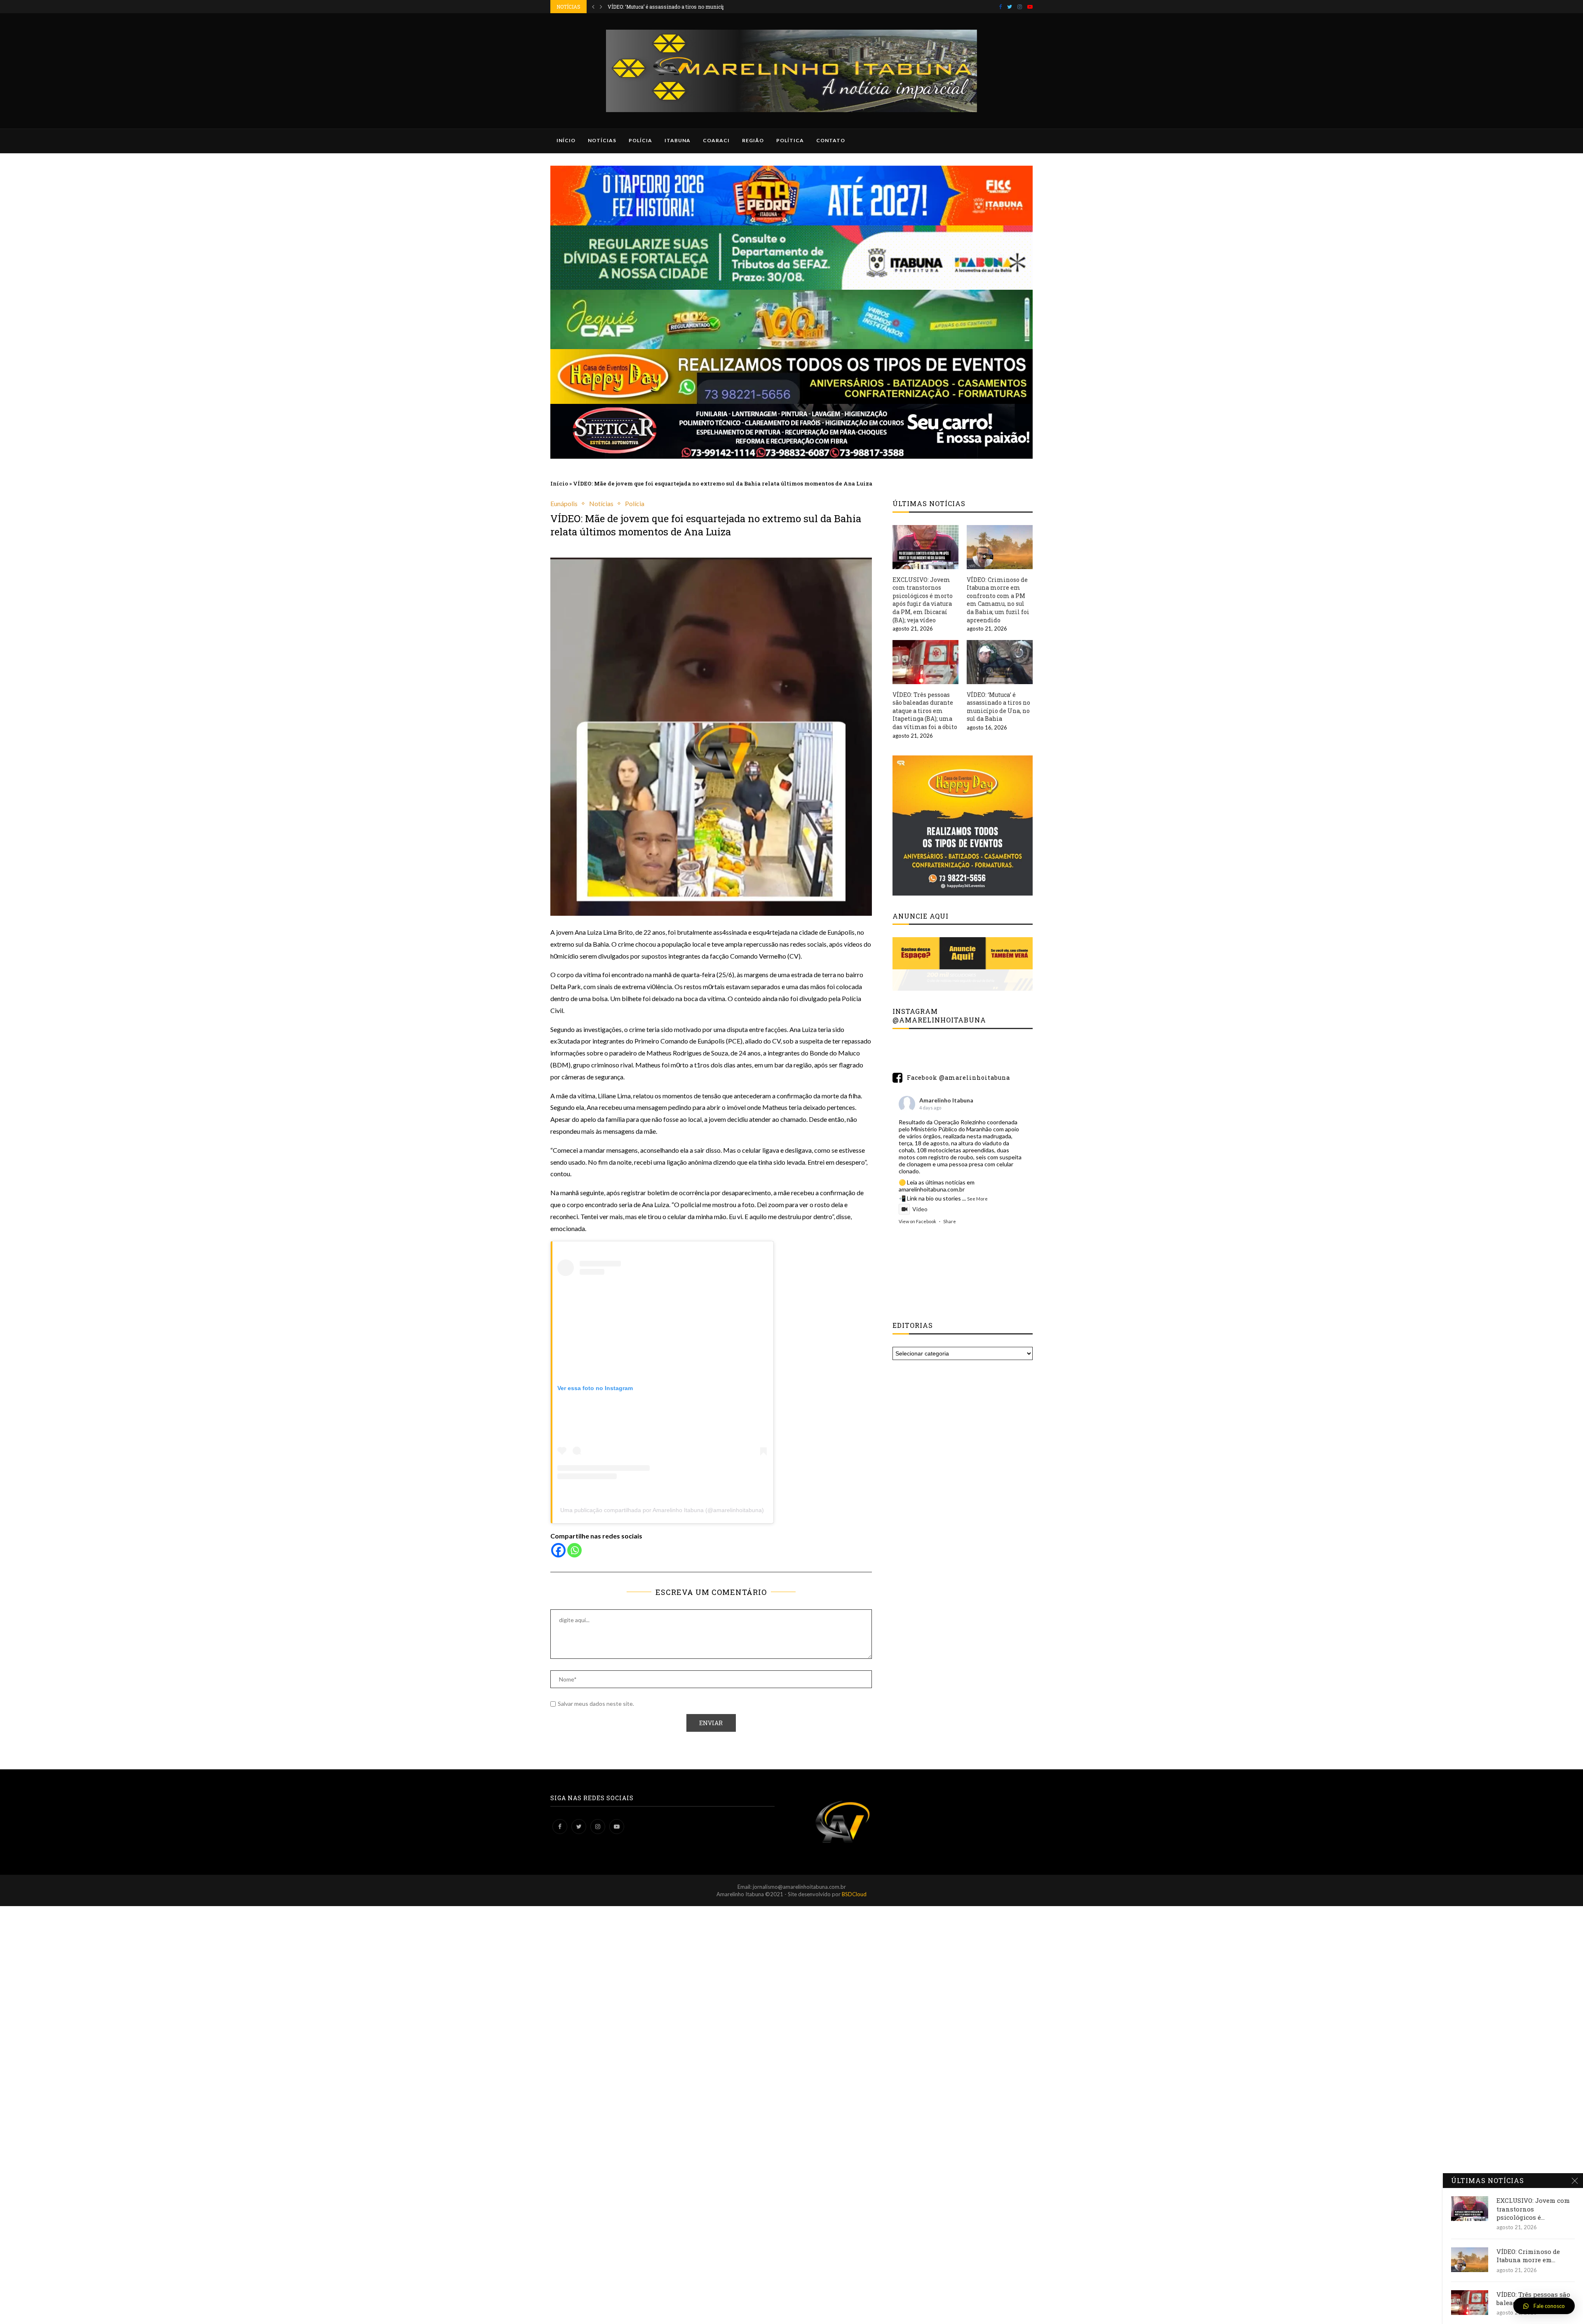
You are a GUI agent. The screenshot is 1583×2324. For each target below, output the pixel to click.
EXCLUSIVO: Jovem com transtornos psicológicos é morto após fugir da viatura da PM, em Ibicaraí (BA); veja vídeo (923, 600)
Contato (831, 140)
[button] (1544, 2306)
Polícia (640, 140)
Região (753, 140)
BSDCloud (854, 1894)
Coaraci (716, 140)
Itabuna (678, 140)
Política (790, 140)
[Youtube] (1030, 7)
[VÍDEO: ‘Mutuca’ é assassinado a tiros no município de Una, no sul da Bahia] (1000, 662)
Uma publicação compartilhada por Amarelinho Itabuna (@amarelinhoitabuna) (662, 1510)
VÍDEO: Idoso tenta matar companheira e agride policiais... (676, 7)
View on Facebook (917, 1221)
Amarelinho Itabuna (946, 1100)
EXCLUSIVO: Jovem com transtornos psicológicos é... (1533, 2209)
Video (920, 1209)
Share (950, 1221)
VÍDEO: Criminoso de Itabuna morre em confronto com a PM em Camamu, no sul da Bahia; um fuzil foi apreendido (998, 600)
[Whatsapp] (574, 1550)
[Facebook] (1000, 7)
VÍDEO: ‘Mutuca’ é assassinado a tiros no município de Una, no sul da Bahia (998, 707)
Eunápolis (564, 503)
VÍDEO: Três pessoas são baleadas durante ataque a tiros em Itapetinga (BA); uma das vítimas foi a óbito (925, 711)
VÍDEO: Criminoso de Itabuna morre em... (1528, 2256)
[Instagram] (1020, 7)
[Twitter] (1010, 7)
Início (566, 140)
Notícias (602, 140)
